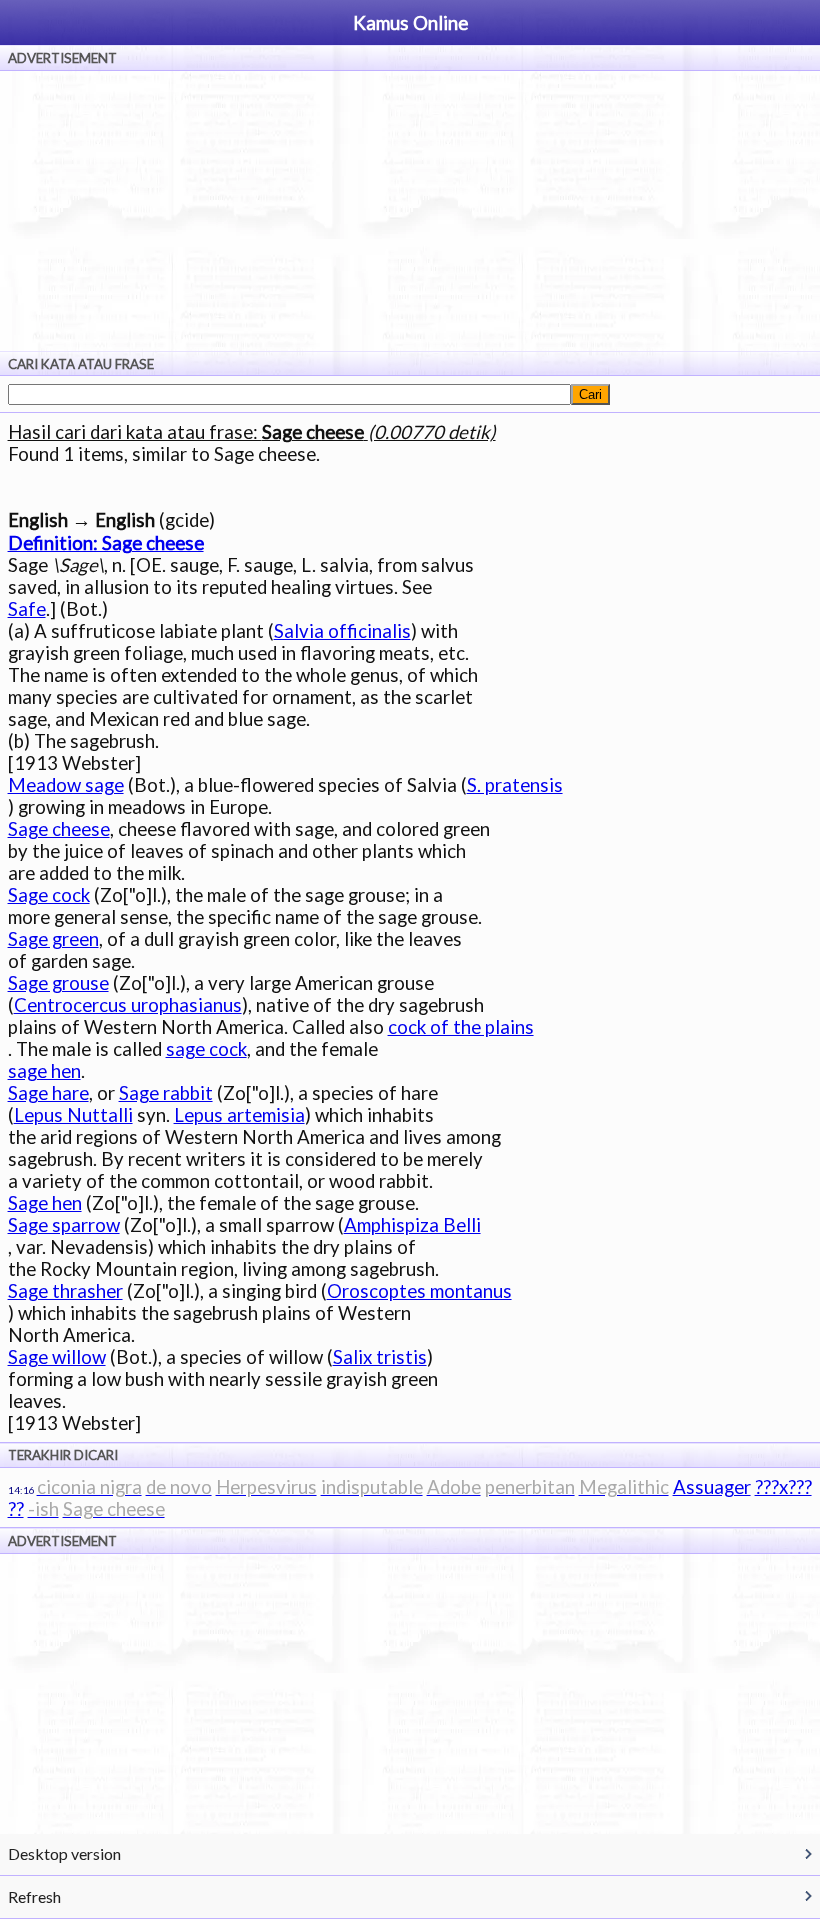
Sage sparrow (64, 1225)
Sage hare (48, 1093)
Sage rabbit (166, 1093)
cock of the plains (461, 1027)
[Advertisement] (410, 211)
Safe (27, 609)
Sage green (53, 939)
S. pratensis (515, 785)
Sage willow (57, 1357)
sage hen (44, 1071)
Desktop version (64, 1853)
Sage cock (49, 895)
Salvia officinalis (342, 631)
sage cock (206, 1049)
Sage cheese (59, 829)
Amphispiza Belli (412, 1225)
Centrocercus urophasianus (128, 1005)
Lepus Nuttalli (73, 1115)
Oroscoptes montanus (419, 1291)
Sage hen (45, 1203)
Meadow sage (66, 785)
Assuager (712, 1487)
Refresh (34, 1896)
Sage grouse (58, 983)
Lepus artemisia (239, 1115)
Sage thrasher (65, 1291)
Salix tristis (380, 1357)
